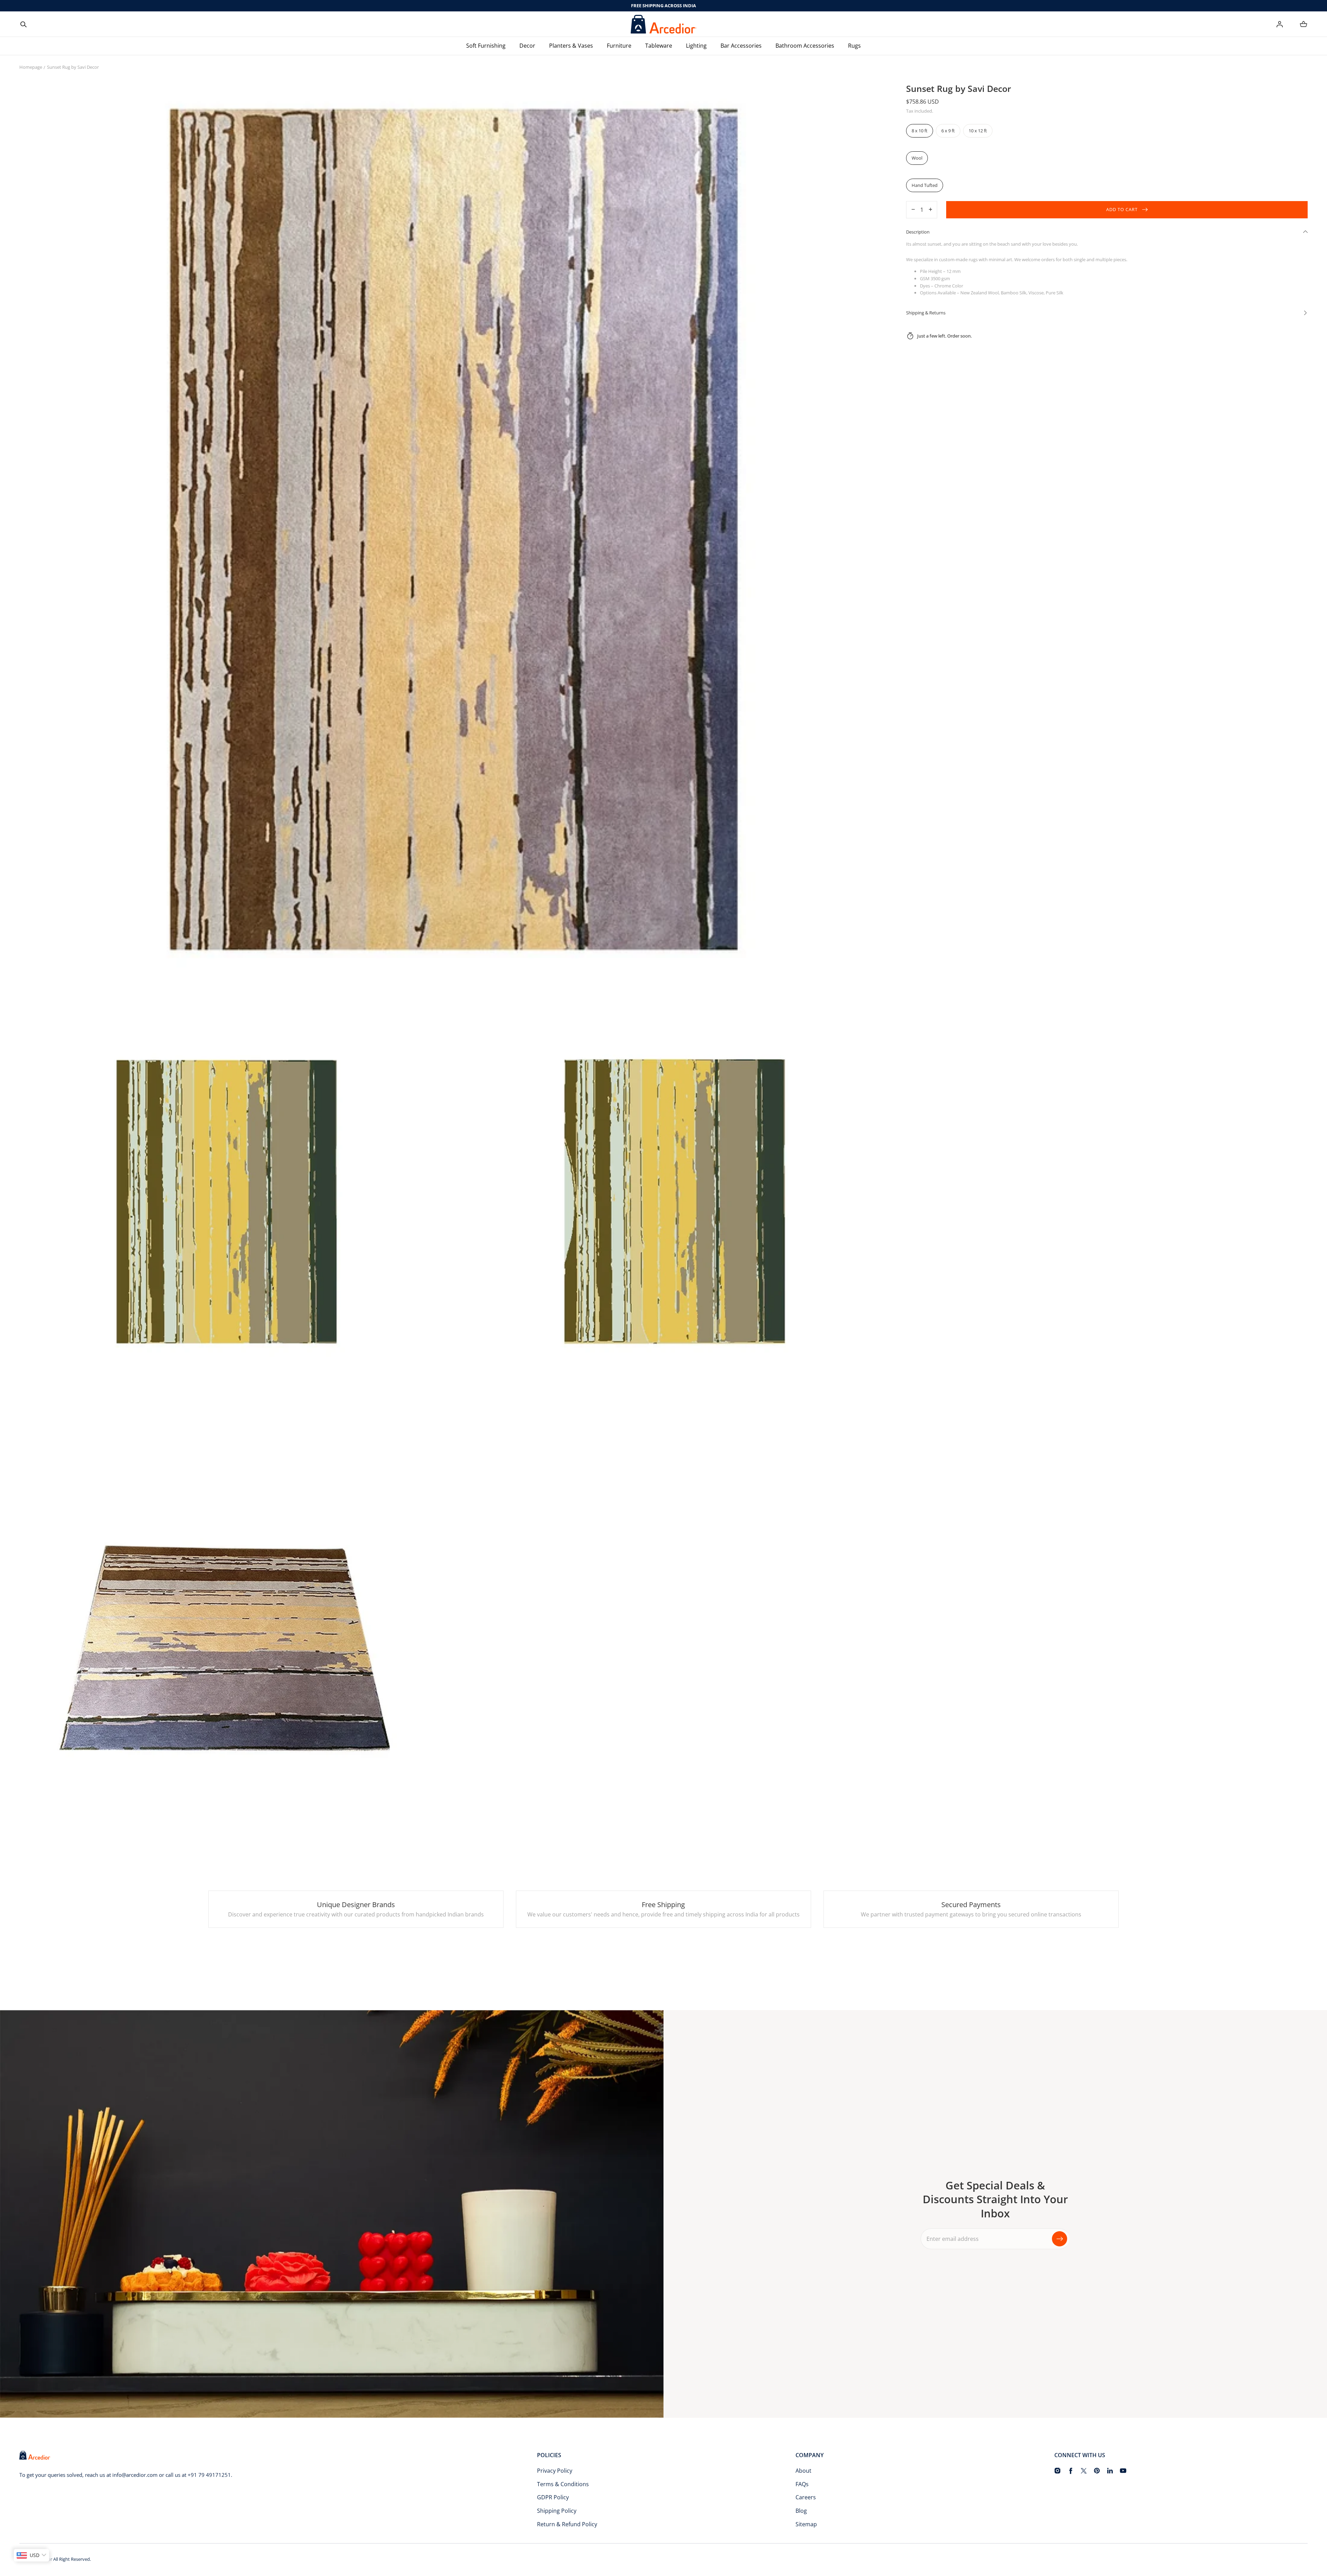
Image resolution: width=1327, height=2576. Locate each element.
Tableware (659, 46)
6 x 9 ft (948, 131)
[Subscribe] (1060, 2239)
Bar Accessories (741, 46)
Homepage (31, 67)
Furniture (619, 46)
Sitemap (806, 2524)
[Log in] (1280, 24)
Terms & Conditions (563, 2484)
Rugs (854, 46)
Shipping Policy (557, 2511)
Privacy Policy (555, 2471)
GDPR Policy (553, 2497)
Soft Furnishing (486, 46)
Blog (801, 2511)
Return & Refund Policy (567, 2524)
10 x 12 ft (978, 131)
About (803, 2471)
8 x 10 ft (920, 131)
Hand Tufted (925, 185)
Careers (806, 2497)
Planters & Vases (571, 46)
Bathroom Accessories (805, 46)
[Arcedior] (663, 24)
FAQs (802, 2484)
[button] (23, 24)
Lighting (696, 46)
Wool (917, 158)
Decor (527, 46)
